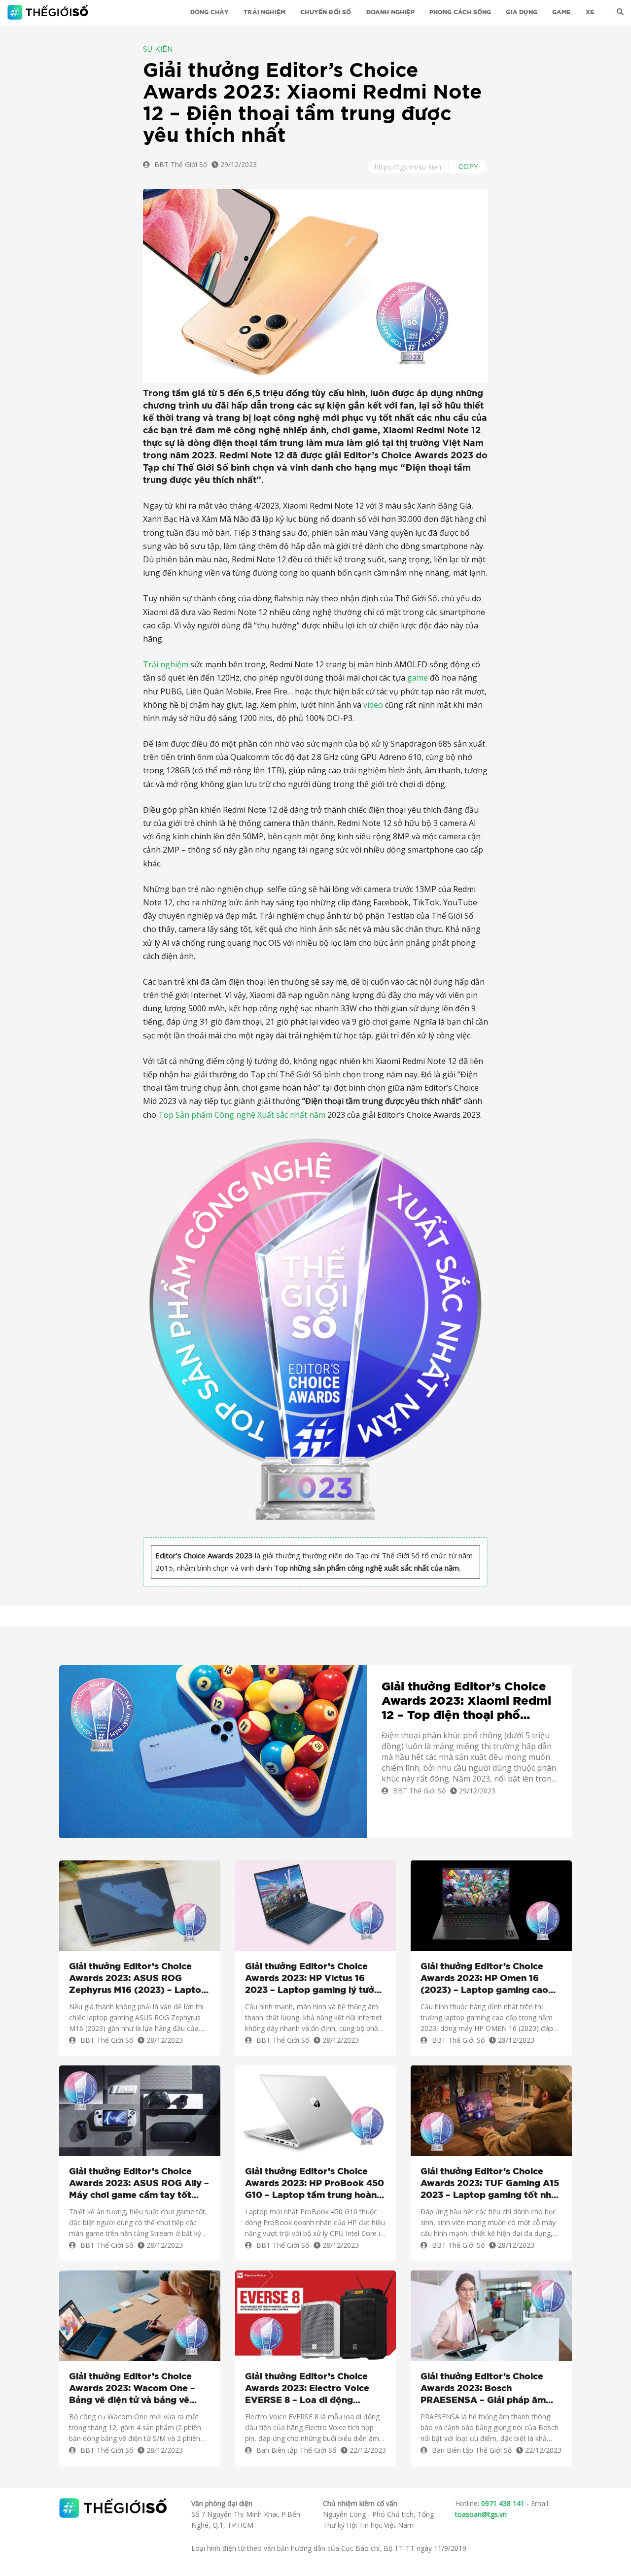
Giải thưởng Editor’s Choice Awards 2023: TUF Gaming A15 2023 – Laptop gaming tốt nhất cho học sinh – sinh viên (491, 2184)
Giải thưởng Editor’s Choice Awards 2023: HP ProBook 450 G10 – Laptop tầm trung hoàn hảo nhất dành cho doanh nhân (315, 2184)
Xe (590, 12)
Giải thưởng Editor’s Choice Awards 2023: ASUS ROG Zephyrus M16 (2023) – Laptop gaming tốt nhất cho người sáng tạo (138, 1979)
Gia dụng (521, 12)
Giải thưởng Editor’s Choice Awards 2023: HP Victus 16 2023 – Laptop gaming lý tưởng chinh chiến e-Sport (315, 1979)
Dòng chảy (210, 12)
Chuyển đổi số (326, 12)
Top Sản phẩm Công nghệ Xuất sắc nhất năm (242, 1115)
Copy (469, 167)
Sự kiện (158, 50)
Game (561, 12)
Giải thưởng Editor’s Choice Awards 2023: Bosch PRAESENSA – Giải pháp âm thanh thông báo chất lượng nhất (483, 2389)
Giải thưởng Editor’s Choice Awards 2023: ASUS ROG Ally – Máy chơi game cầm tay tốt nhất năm (139, 2184)
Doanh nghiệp (390, 12)
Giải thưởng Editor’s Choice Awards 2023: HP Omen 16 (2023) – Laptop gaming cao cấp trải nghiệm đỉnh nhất (484, 1979)
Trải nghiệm (264, 12)
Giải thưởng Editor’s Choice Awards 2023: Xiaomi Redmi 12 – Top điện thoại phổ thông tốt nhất (466, 1702)
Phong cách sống (460, 12)
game (418, 678)
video (373, 705)
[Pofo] (49, 12)
